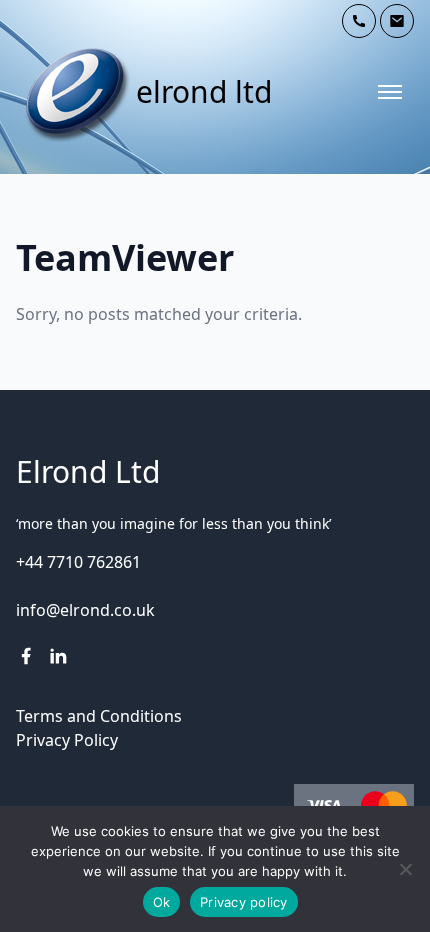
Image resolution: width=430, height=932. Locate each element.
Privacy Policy (67, 740)
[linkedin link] (58, 656)
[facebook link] (26, 656)
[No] (405, 869)
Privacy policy (244, 902)
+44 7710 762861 (78, 562)
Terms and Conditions (99, 716)
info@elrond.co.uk (85, 610)
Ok (162, 902)
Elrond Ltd (204, 92)
